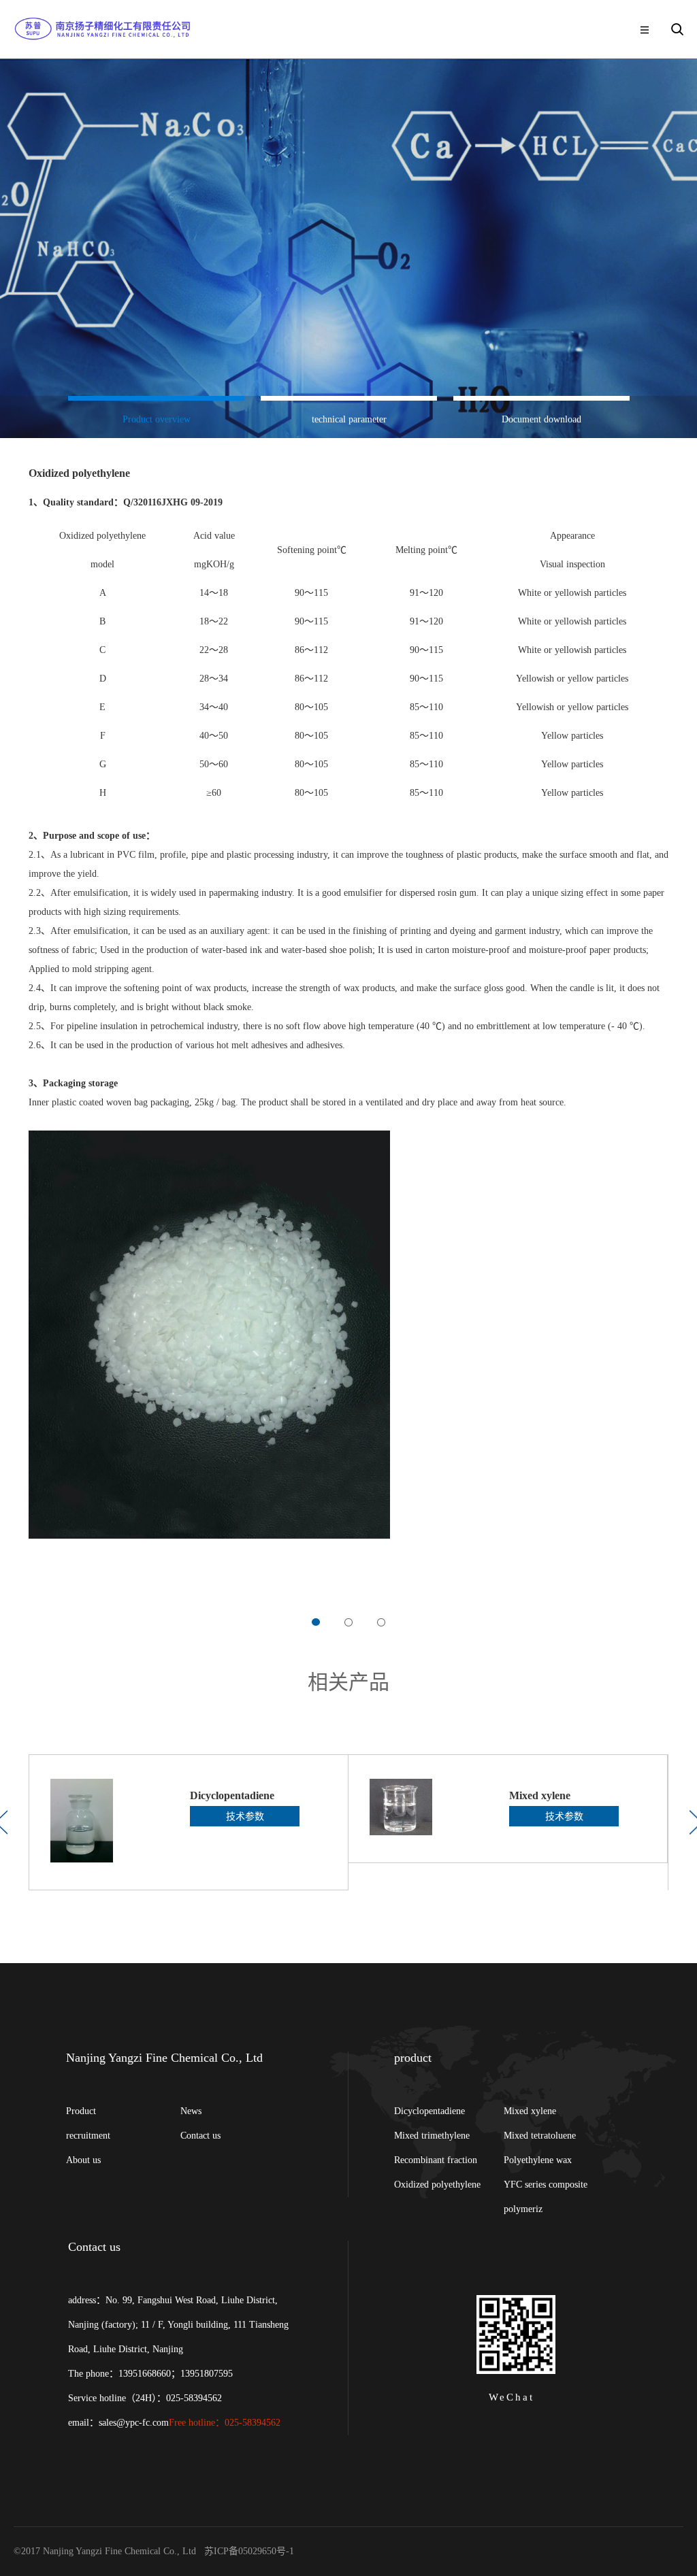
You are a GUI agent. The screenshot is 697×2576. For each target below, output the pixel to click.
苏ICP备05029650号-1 (250, 2551)
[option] (156, 417)
